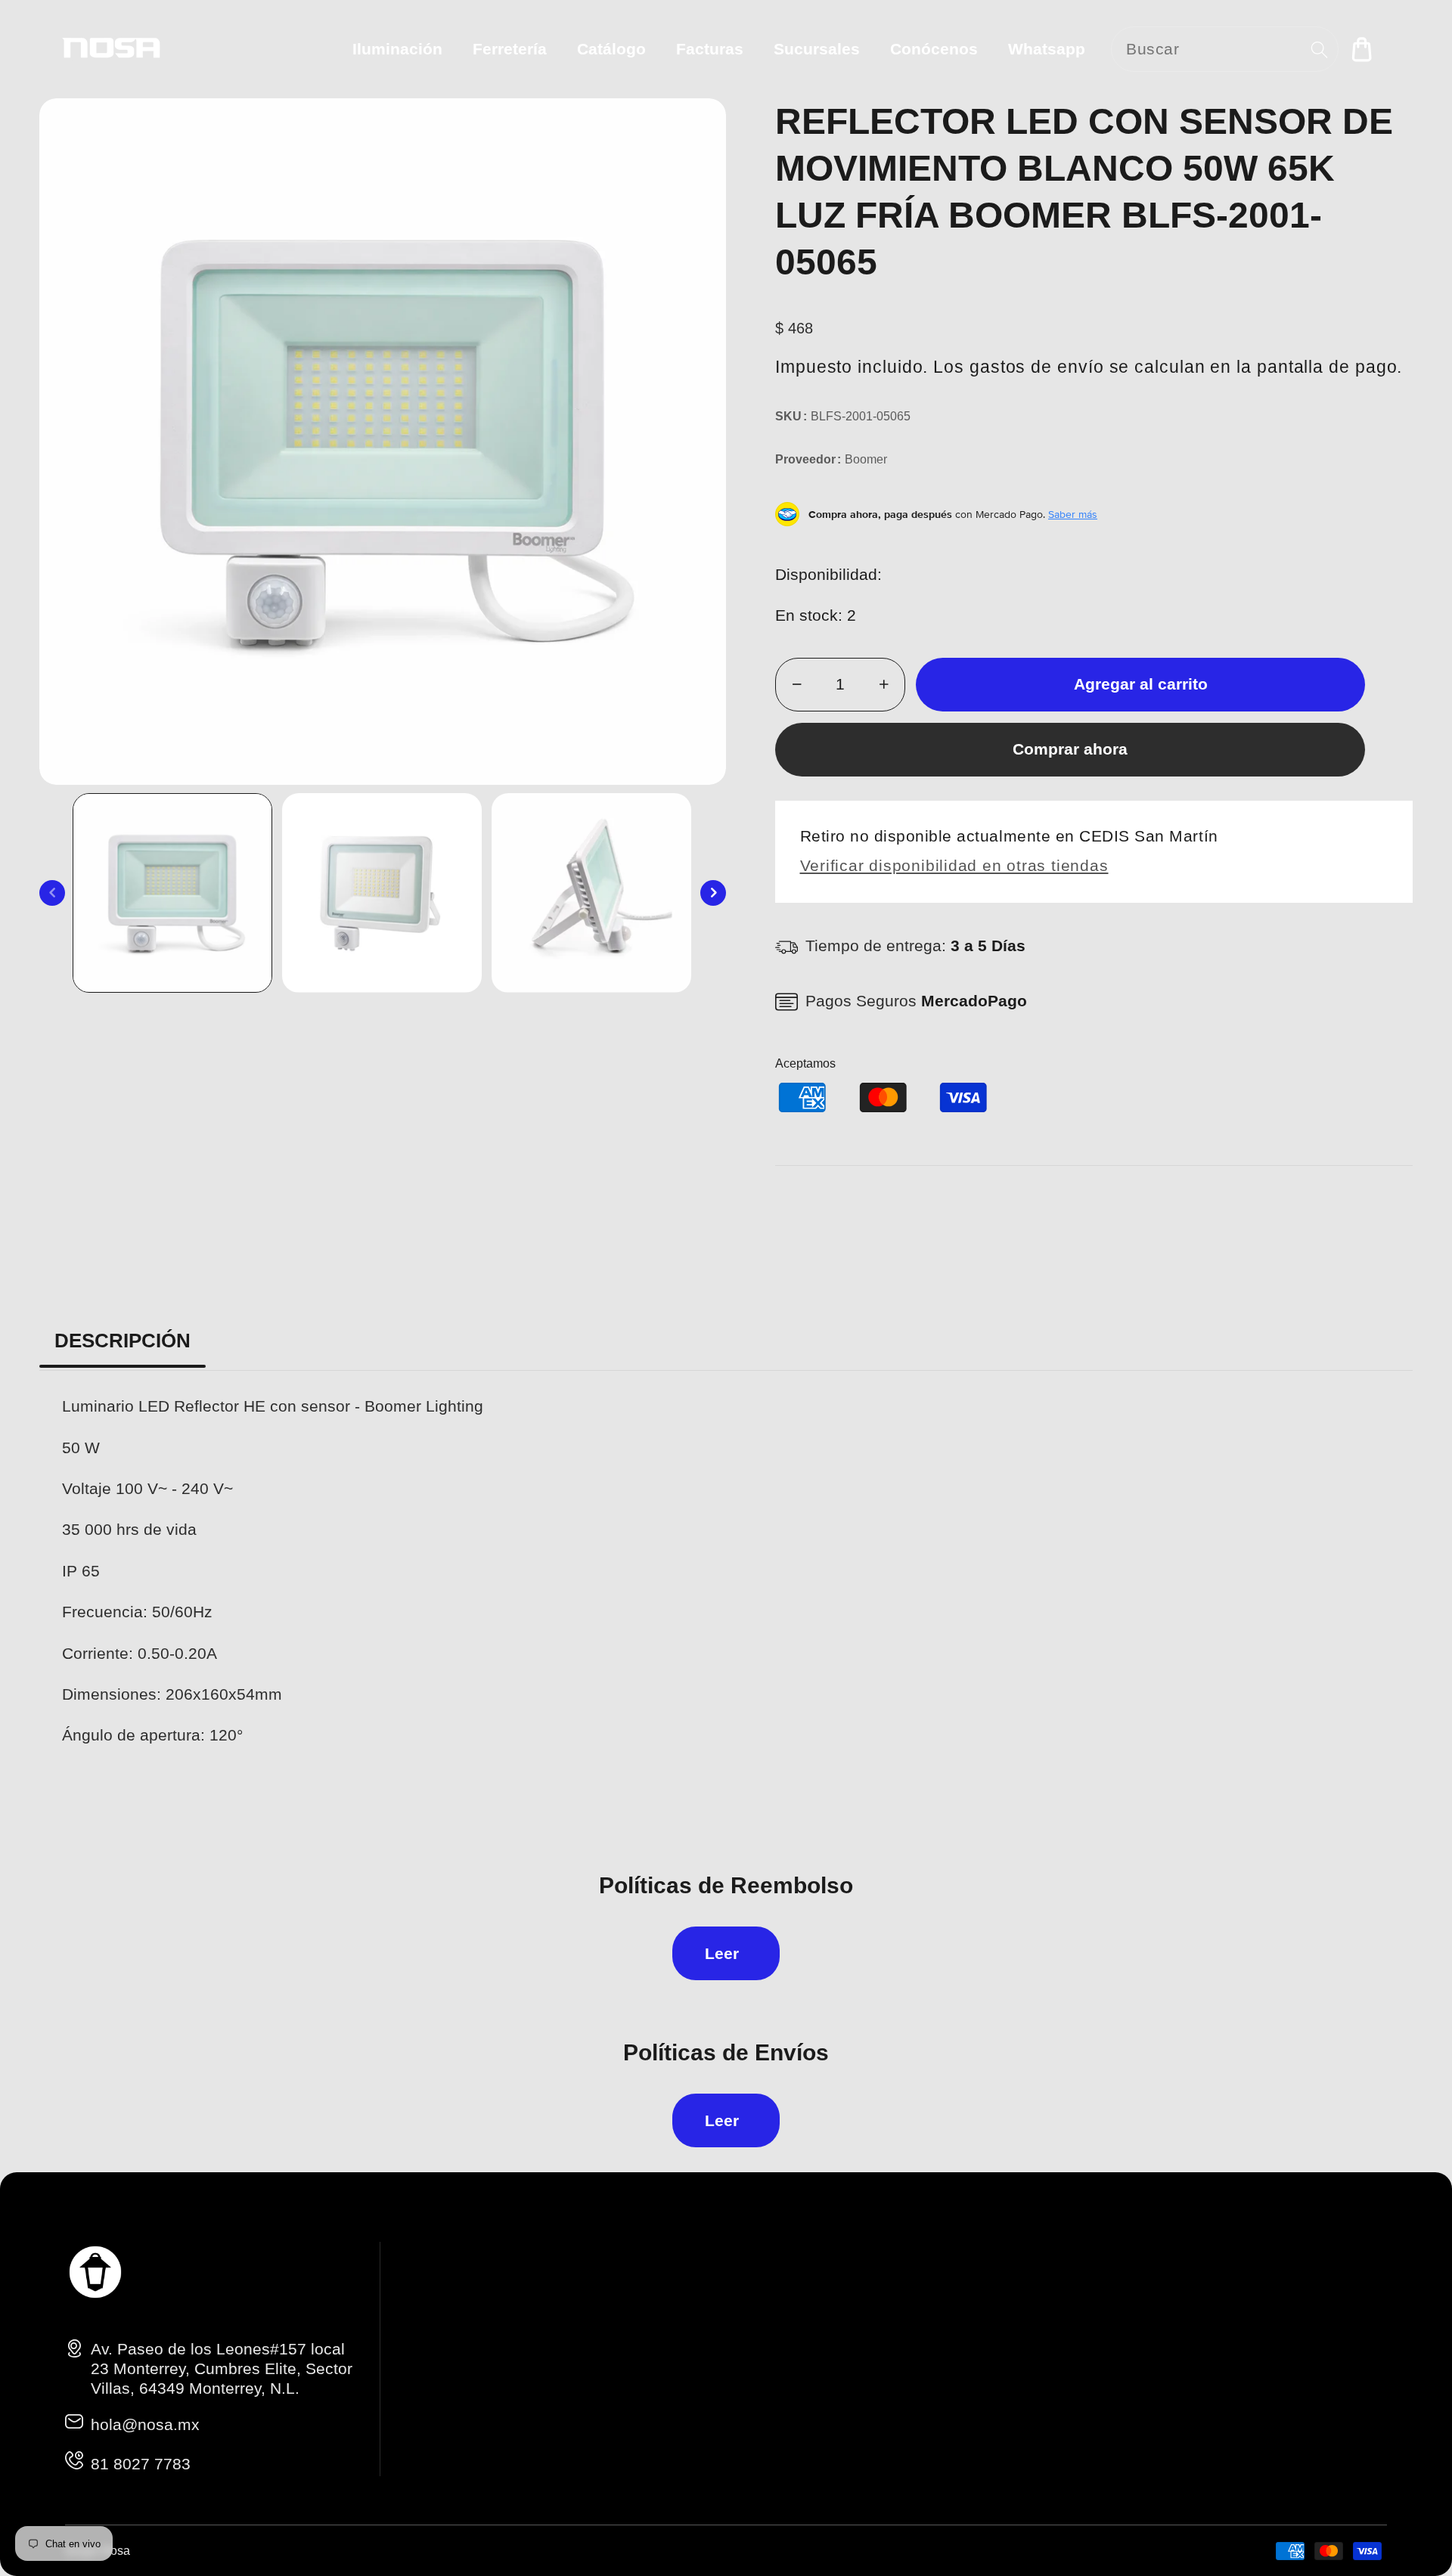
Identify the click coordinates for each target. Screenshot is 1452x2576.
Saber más (1073, 514)
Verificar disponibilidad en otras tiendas (954, 865)
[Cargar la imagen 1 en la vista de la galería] (172, 893)
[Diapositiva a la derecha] (713, 893)
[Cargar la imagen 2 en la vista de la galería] (382, 893)
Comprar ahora (1070, 749)
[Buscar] (1319, 50)
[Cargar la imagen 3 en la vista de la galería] (591, 893)
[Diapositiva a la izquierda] (52, 893)
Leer (722, 1953)
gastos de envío (1037, 367)
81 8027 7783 (141, 2464)
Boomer (866, 459)
